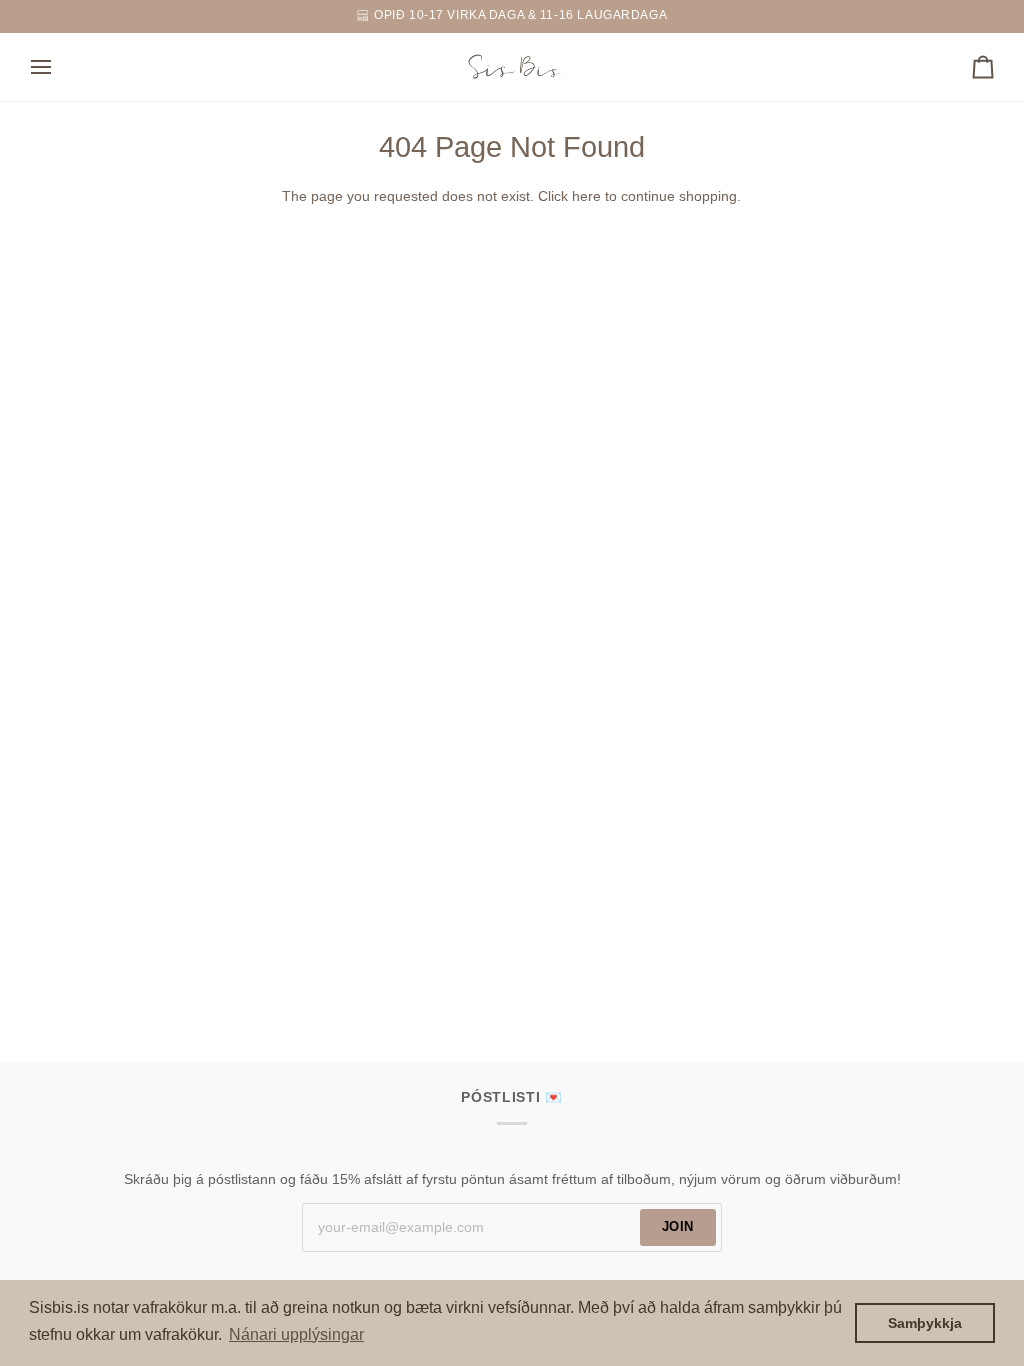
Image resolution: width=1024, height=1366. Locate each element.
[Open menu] (59, 67)
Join (678, 1227)
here (586, 196)
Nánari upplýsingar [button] (296, 1334)
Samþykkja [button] (925, 1323)
